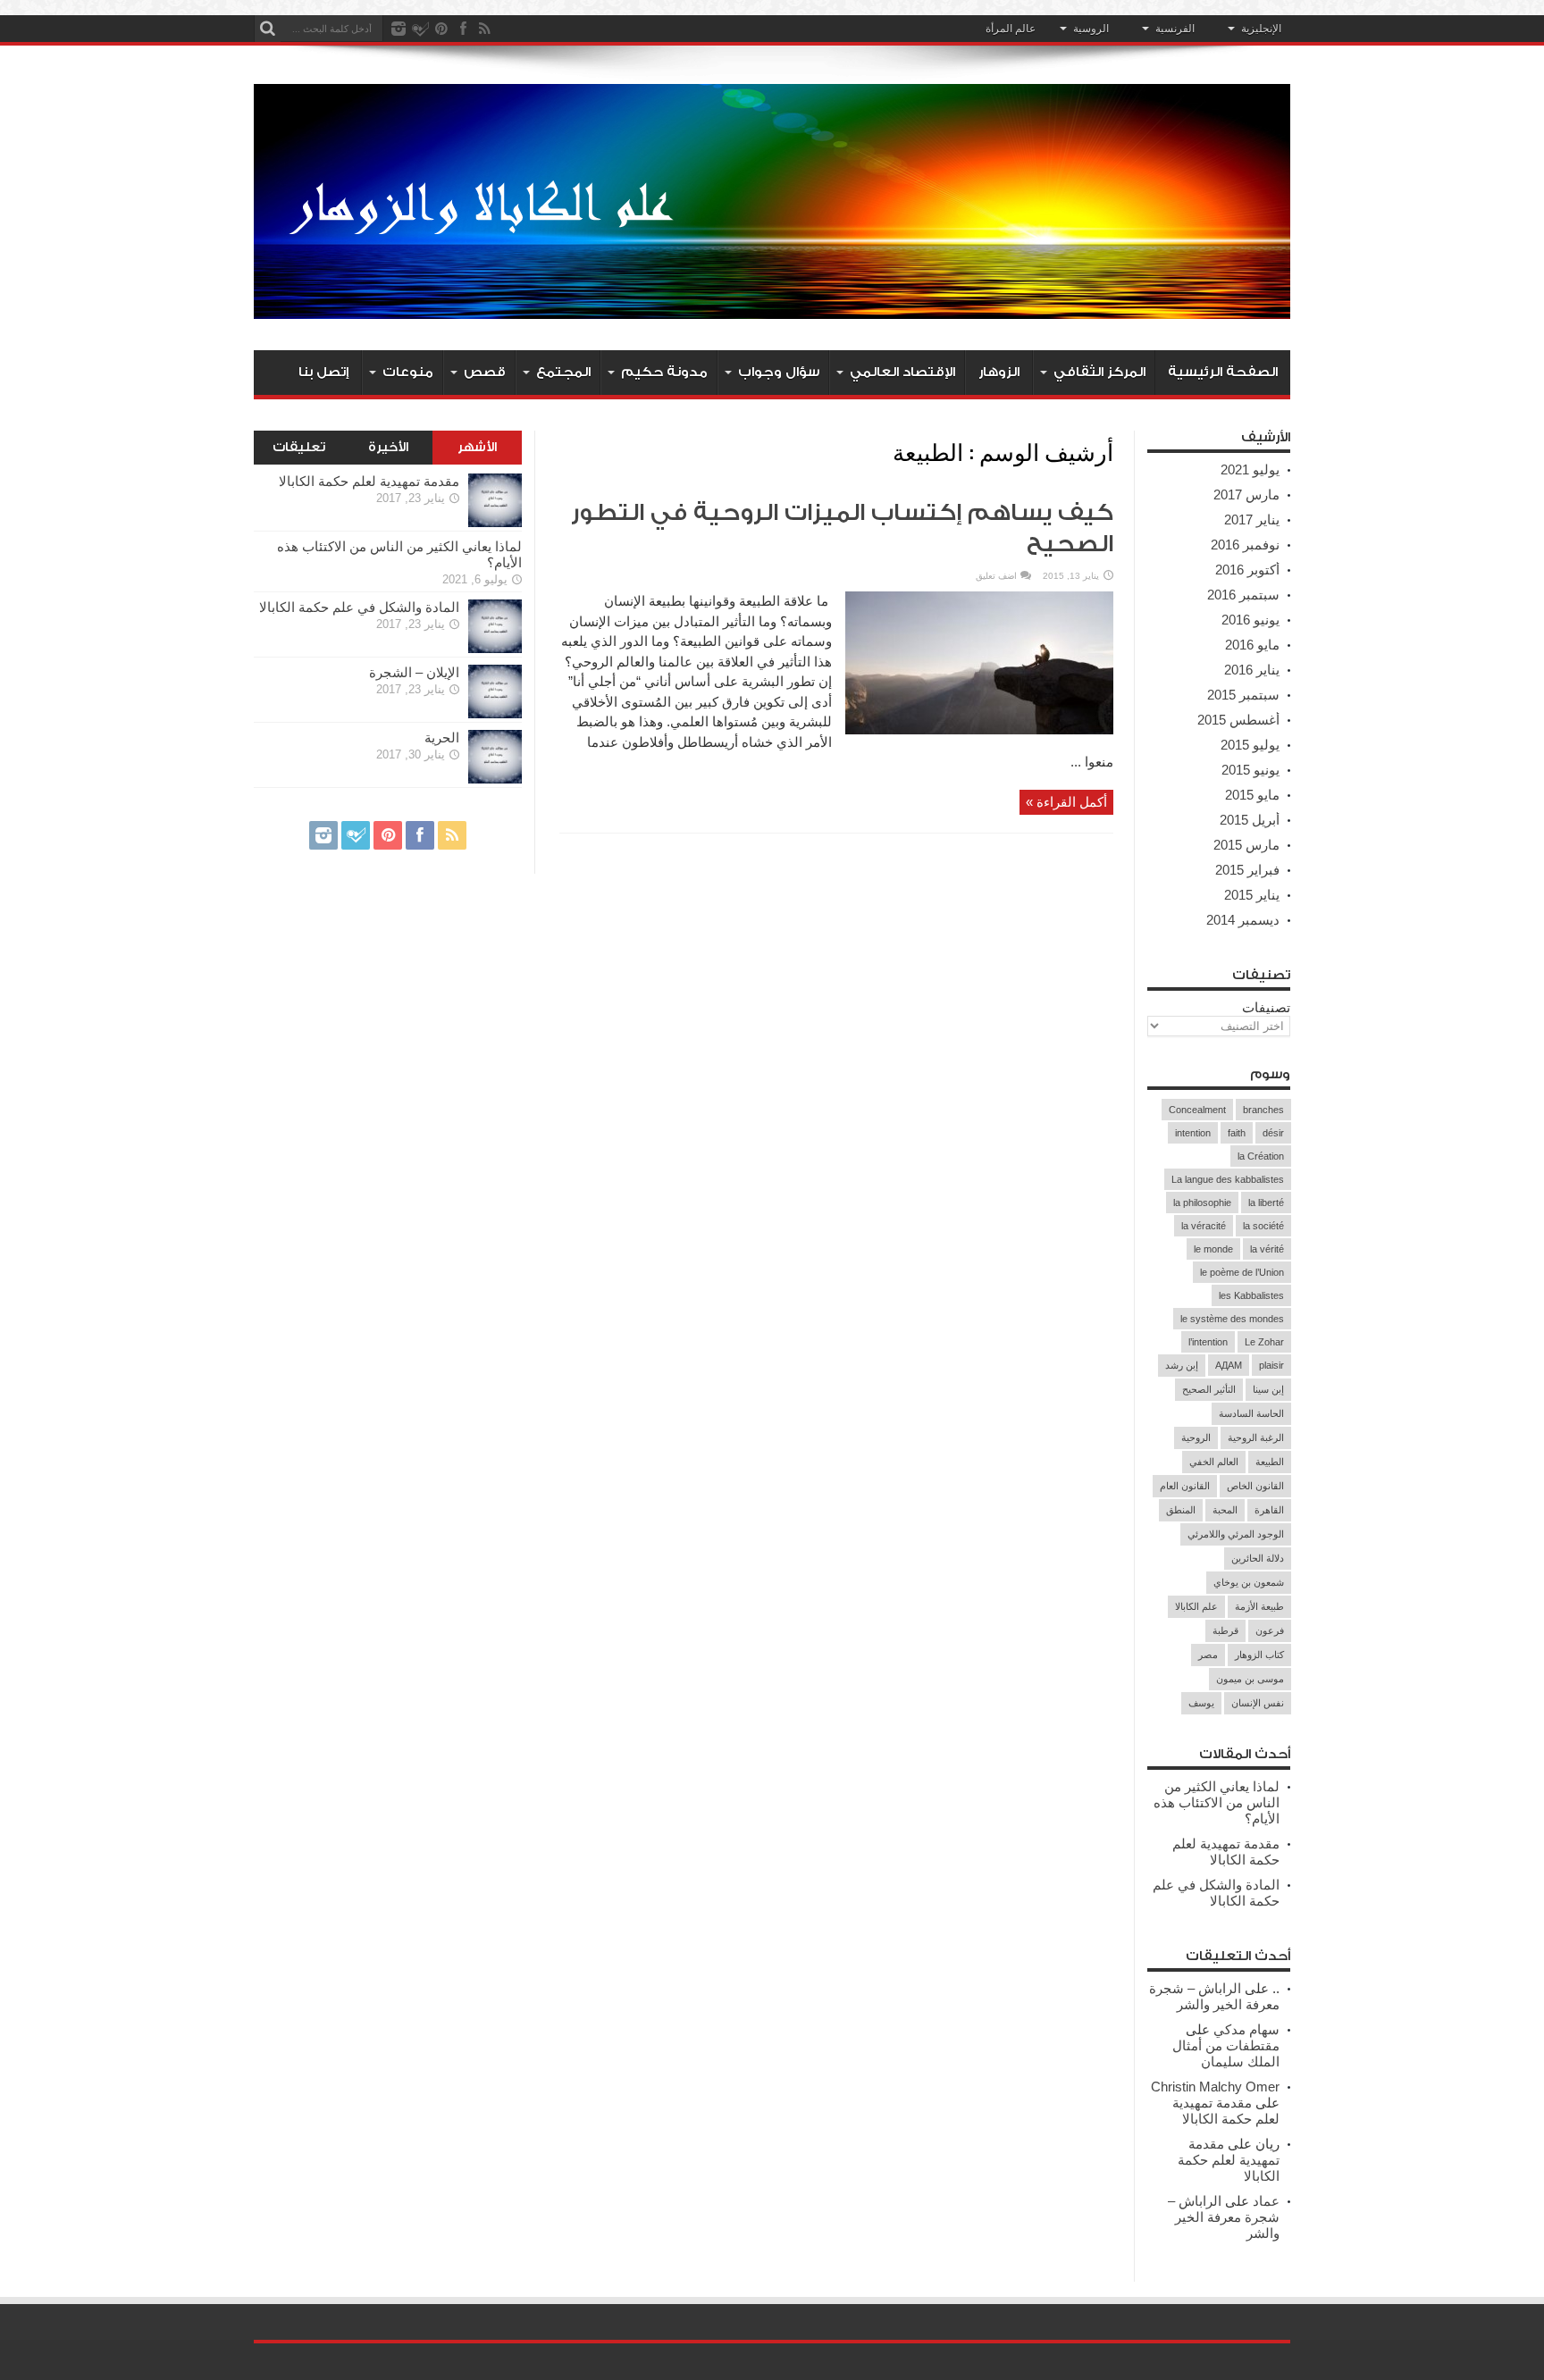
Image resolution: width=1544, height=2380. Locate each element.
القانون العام (1185, 1486)
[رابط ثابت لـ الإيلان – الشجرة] (495, 713)
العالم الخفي (1214, 1462)
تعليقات (299, 448)
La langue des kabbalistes (1228, 1179)
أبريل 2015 (1250, 820)
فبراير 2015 (1247, 870)
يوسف (1201, 1703)
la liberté (1266, 1203)
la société (1263, 1226)
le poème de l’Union (1242, 1272)
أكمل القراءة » (1066, 802)
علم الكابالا (1196, 1606)
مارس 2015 (1246, 845)
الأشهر (477, 448)
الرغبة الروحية (1256, 1437)
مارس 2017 (1246, 494)
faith (1237, 1133)
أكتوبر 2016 (1247, 570)
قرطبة (1225, 1630)
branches (1263, 1110)
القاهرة (1269, 1510)
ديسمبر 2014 (1243, 920)
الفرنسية (1175, 29)
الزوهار (999, 372)
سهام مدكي (1246, 2029)
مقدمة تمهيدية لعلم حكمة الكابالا (1226, 1852)
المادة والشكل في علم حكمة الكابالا (1216, 1893)
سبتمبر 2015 (1243, 695)
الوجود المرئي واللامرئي (1236, 1534)
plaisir (1271, 1365)
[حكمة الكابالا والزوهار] (772, 306)
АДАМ (1229, 1365)
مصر (1208, 1655)
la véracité (1204, 1226)
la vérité (1267, 1249)
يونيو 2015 (1250, 770)
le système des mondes (1232, 1319)
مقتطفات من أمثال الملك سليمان (1226, 2053)
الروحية (1196, 1437)
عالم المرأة (1011, 29)
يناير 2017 (1252, 520)
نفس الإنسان (1258, 1703)
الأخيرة (388, 448)
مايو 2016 (1252, 645)
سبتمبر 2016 (1243, 595)
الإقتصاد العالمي (902, 372)
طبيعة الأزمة (1259, 1606)
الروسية (1091, 29)
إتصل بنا (323, 372)
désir (1273, 1133)
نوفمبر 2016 (1245, 545)
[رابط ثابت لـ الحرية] (495, 779)
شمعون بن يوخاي (1249, 1582)
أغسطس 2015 (1238, 720)
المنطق (1181, 1510)
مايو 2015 (1252, 795)
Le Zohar (1264, 1342)
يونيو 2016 (1250, 620)
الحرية (442, 737)
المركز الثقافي (1099, 372)
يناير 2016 (1252, 670)
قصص (485, 372)
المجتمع (563, 372)
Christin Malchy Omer (1215, 2087)
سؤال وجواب (779, 372)
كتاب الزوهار (1259, 1655)
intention (1193, 1133)
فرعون (1270, 1630)
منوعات (408, 372)
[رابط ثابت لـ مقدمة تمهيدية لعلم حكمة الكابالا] (495, 522)
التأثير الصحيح (1209, 1389)
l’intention (1208, 1342)
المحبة (1225, 1510)
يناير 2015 (1252, 895)
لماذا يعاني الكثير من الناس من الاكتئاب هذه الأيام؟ (1217, 1802)
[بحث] (267, 29)
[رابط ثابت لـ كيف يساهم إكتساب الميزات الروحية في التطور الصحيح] (979, 729)
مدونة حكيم (664, 372)
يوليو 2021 (1250, 469)
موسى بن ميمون (1250, 1679)
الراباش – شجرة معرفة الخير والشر (1214, 1996)
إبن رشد (1182, 1365)
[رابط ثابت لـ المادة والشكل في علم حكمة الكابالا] (495, 648)
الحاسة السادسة (1251, 1413)
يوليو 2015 (1250, 745)
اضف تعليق (996, 576)
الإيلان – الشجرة (414, 672)
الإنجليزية (1261, 29)
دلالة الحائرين (1258, 1558)
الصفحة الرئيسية (1223, 372)
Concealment (1197, 1110)
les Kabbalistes (1251, 1295)
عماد (1266, 2201)
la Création (1261, 1156)
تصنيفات (1266, 1007)
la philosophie (1202, 1203)
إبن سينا (1268, 1389)
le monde (1213, 1249)
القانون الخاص (1255, 1486)
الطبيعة (1270, 1462)
